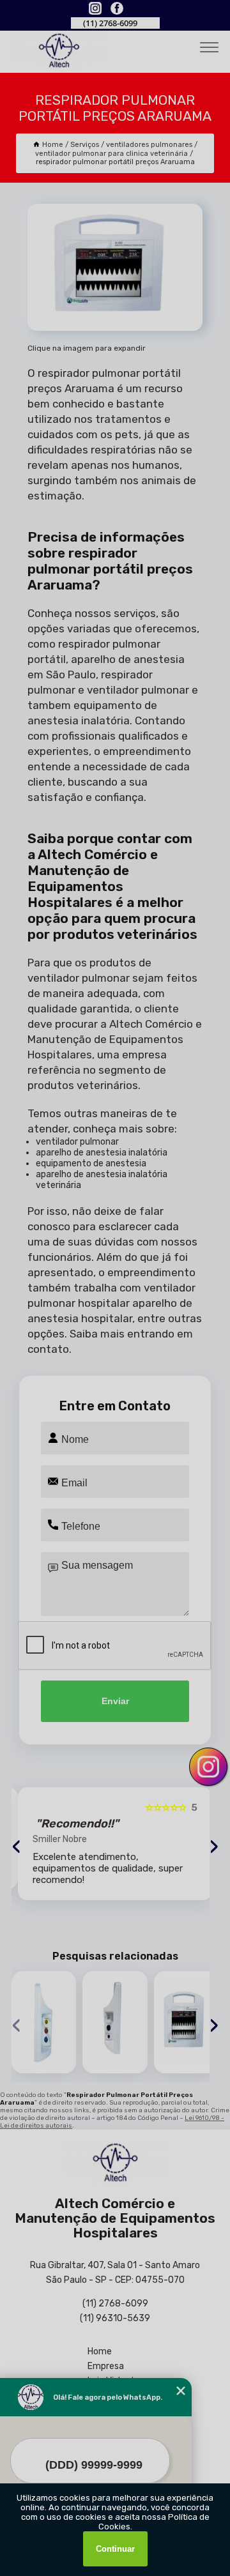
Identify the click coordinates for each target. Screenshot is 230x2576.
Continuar (115, 2549)
